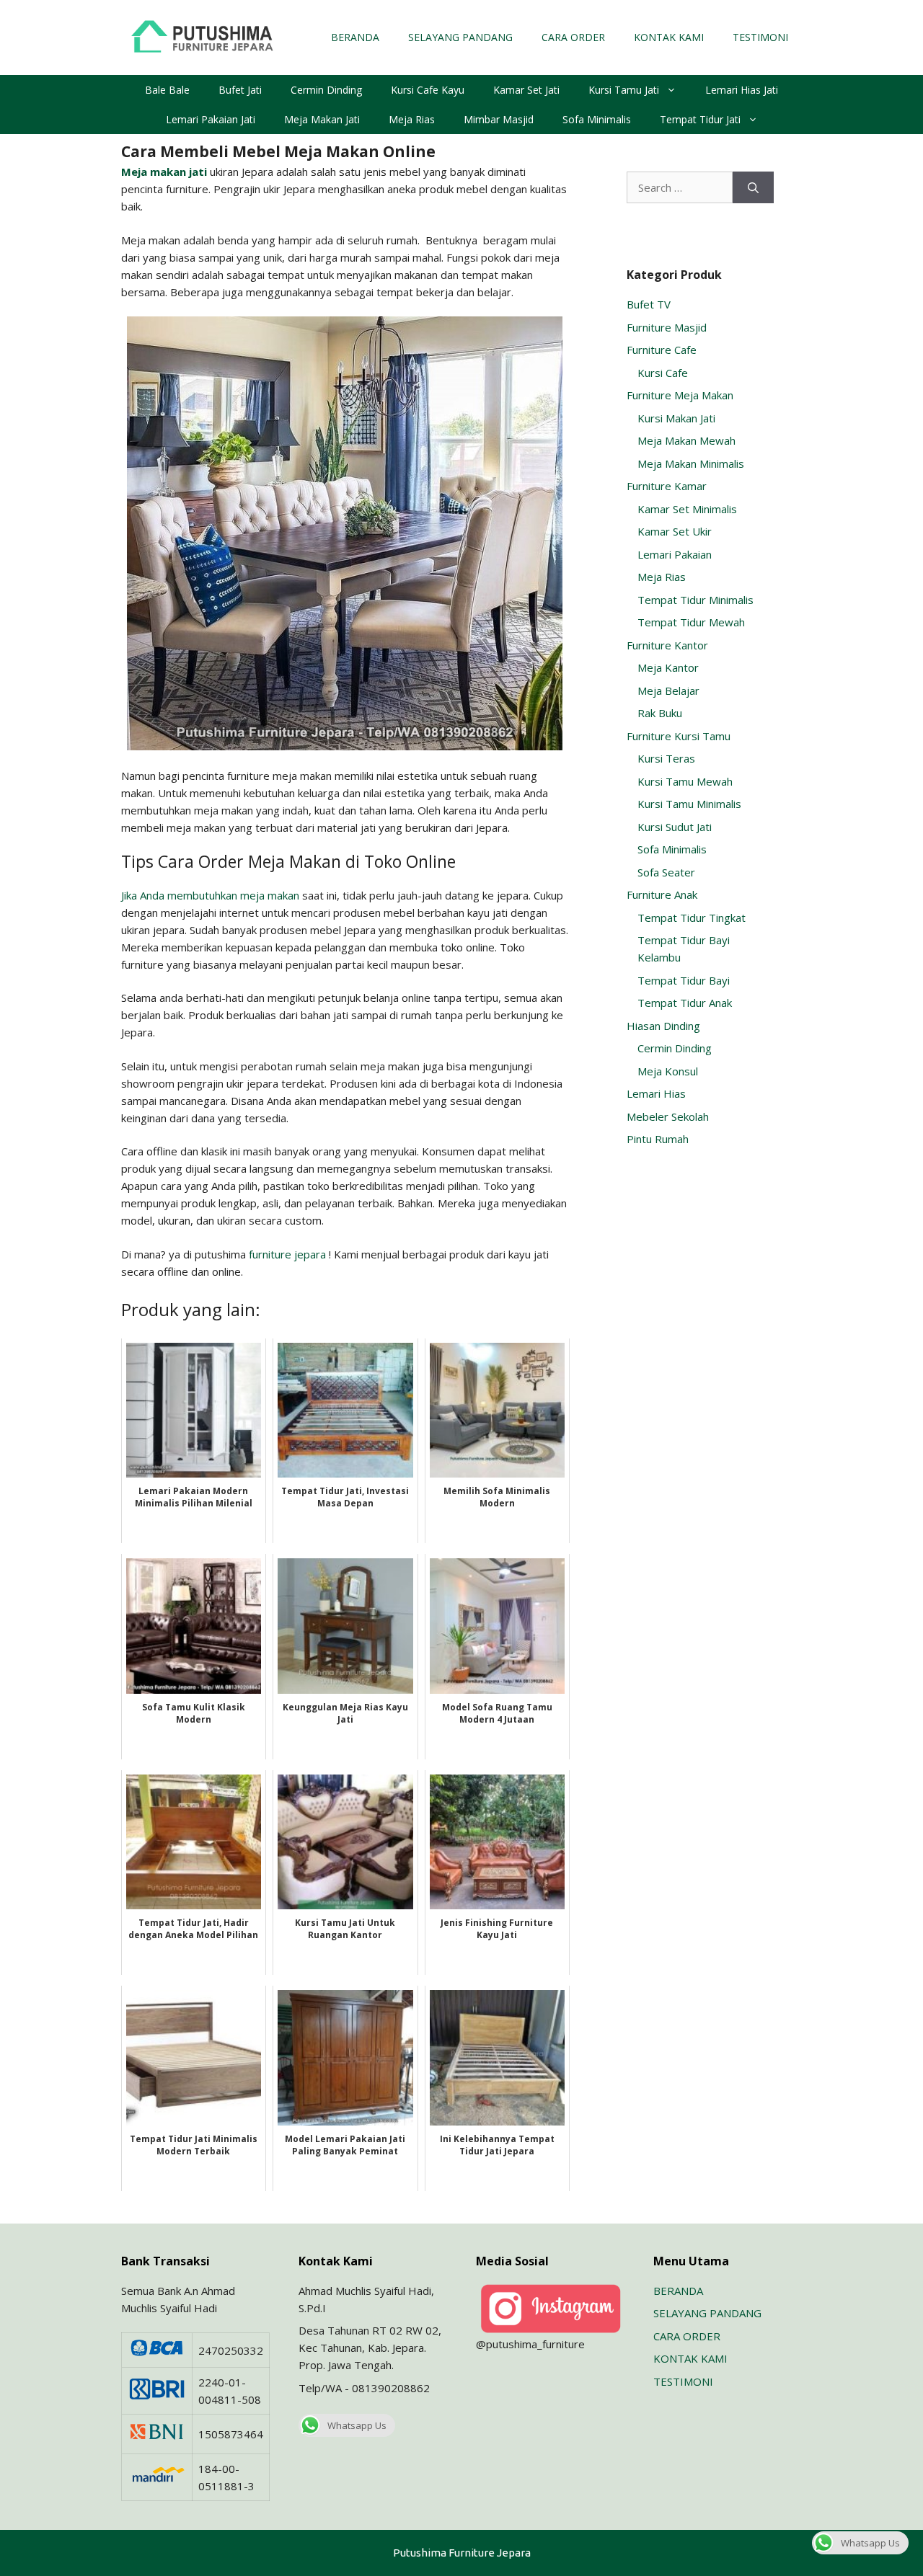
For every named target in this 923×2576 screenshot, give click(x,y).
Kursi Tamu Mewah (685, 781)
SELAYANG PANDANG (460, 37)
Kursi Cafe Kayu (428, 90)
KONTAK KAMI (669, 37)
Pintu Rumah (658, 1139)
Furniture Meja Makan (680, 395)
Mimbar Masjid (499, 119)
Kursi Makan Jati (676, 418)
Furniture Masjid (667, 327)
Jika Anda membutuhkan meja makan (210, 895)
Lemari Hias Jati (742, 90)
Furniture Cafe (662, 350)
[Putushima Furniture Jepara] (204, 36)
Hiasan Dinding (663, 1026)
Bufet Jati (240, 90)
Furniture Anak (662, 894)
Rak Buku (660, 713)
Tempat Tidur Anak (685, 1003)
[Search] (753, 188)
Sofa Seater (666, 872)
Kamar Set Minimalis (687, 509)
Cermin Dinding (326, 90)
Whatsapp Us (357, 2425)
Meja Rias (412, 119)
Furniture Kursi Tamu (679, 736)
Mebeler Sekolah (668, 1116)
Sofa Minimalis (597, 119)
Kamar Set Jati (526, 90)
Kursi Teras (666, 758)
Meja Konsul (668, 1071)
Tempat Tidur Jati (700, 119)
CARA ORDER (573, 37)
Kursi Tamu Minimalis (689, 804)
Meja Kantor (668, 667)
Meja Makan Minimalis (691, 463)
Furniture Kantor (667, 645)
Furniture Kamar (667, 486)
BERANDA (355, 37)
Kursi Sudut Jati (675, 827)
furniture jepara (287, 1254)
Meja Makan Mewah (686, 440)
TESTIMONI (760, 37)
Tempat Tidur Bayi (684, 980)
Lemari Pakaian (675, 554)
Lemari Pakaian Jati (211, 119)
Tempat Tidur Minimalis (695, 600)
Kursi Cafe (663, 373)
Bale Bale (167, 90)
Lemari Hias (656, 1093)
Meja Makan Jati (322, 119)
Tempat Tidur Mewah (691, 622)
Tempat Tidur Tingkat (692, 918)
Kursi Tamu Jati (624, 90)
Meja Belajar (668, 690)
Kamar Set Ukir (675, 531)
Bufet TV (649, 304)
